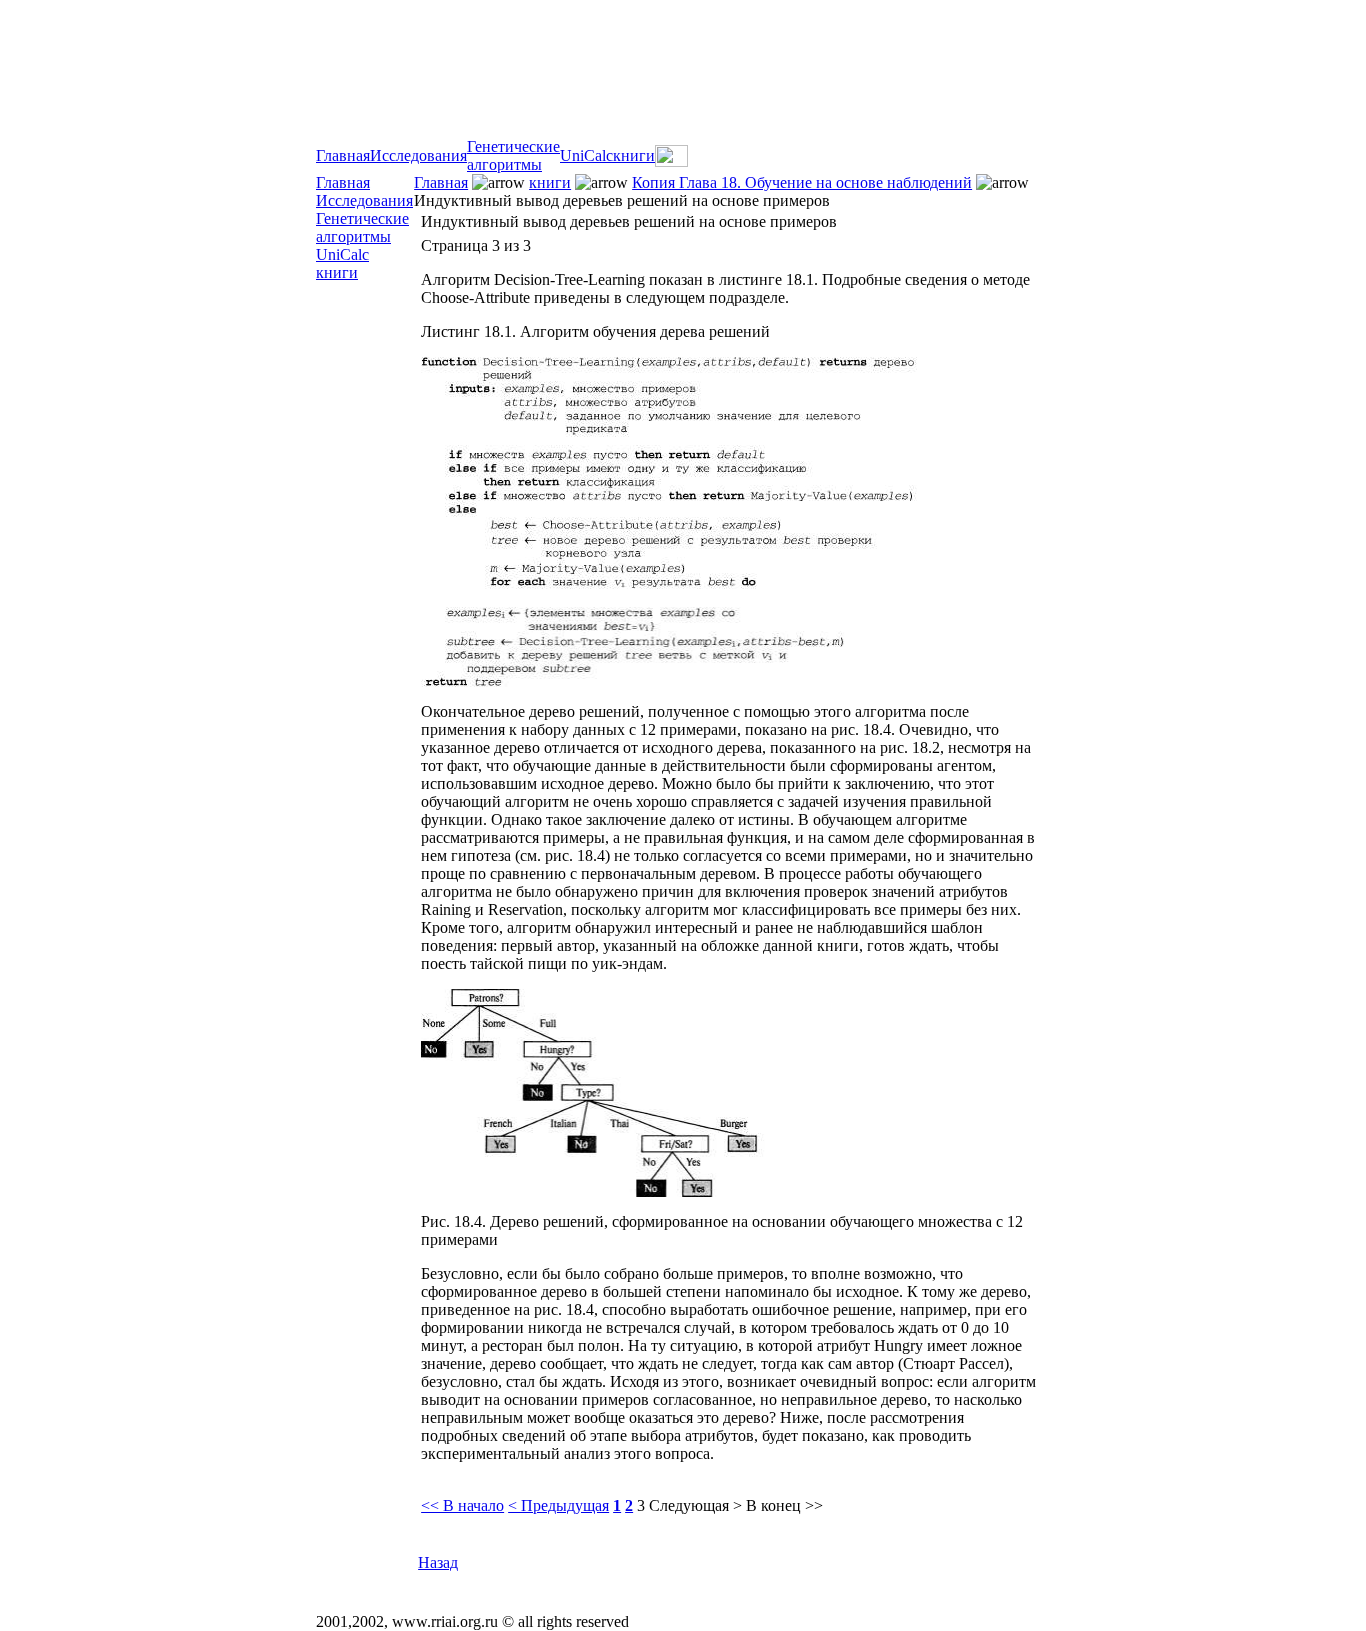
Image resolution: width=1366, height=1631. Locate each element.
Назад (438, 1562)
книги (634, 155)
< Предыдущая (558, 1505)
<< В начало (462, 1505)
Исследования (418, 155)
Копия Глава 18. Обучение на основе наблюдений (802, 182)
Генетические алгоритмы (513, 155)
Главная (343, 155)
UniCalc (586, 155)
